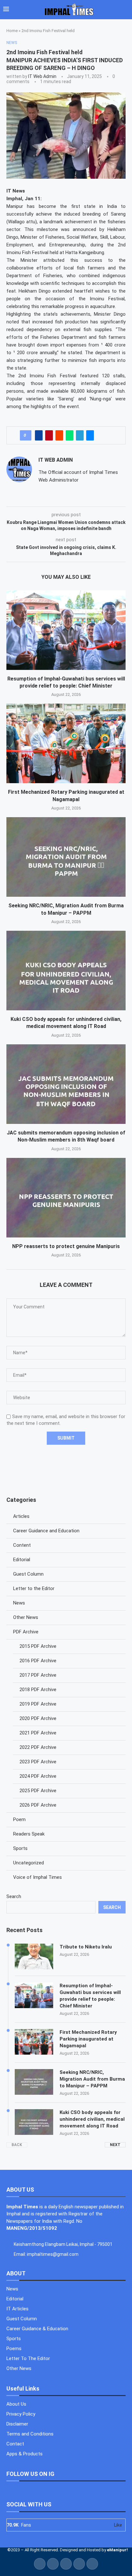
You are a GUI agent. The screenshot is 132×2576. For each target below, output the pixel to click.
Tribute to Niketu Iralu (86, 1947)
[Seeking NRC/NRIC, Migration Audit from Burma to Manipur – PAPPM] (66, 857)
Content (22, 1545)
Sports (20, 1848)
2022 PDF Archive (38, 1747)
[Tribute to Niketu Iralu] (34, 1956)
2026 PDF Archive (38, 1805)
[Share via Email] (90, 435)
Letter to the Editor (34, 1588)
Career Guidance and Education (46, 1531)
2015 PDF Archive (38, 1646)
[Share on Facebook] (39, 435)
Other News (26, 1617)
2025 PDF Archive (38, 1791)
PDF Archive (26, 1632)
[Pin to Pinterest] (49, 435)
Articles (21, 1516)
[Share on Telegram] (80, 435)
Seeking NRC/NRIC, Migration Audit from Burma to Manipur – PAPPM (92, 2079)
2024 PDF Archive (38, 1776)
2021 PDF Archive (38, 1733)
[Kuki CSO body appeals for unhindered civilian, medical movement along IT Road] (66, 971)
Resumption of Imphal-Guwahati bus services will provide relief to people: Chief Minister (90, 1996)
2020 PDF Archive (38, 1718)
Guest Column (28, 1574)
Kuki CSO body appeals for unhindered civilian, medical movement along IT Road (92, 2119)
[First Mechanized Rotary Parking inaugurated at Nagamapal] (66, 743)
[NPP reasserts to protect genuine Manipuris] (66, 1198)
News (19, 1603)
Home (12, 31)
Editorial (22, 1560)
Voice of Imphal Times (37, 1877)
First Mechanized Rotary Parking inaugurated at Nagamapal (88, 2039)
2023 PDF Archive (38, 1762)
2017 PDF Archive (38, 1675)
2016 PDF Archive (38, 1661)
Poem (19, 1819)
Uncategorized (29, 1863)
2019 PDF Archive (38, 1704)
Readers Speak (29, 1834)
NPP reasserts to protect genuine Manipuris (66, 1246)
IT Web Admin (42, 76)
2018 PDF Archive (38, 1690)
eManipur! (117, 2550)
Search (14, 1896)
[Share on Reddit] (59, 435)
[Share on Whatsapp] (70, 435)
